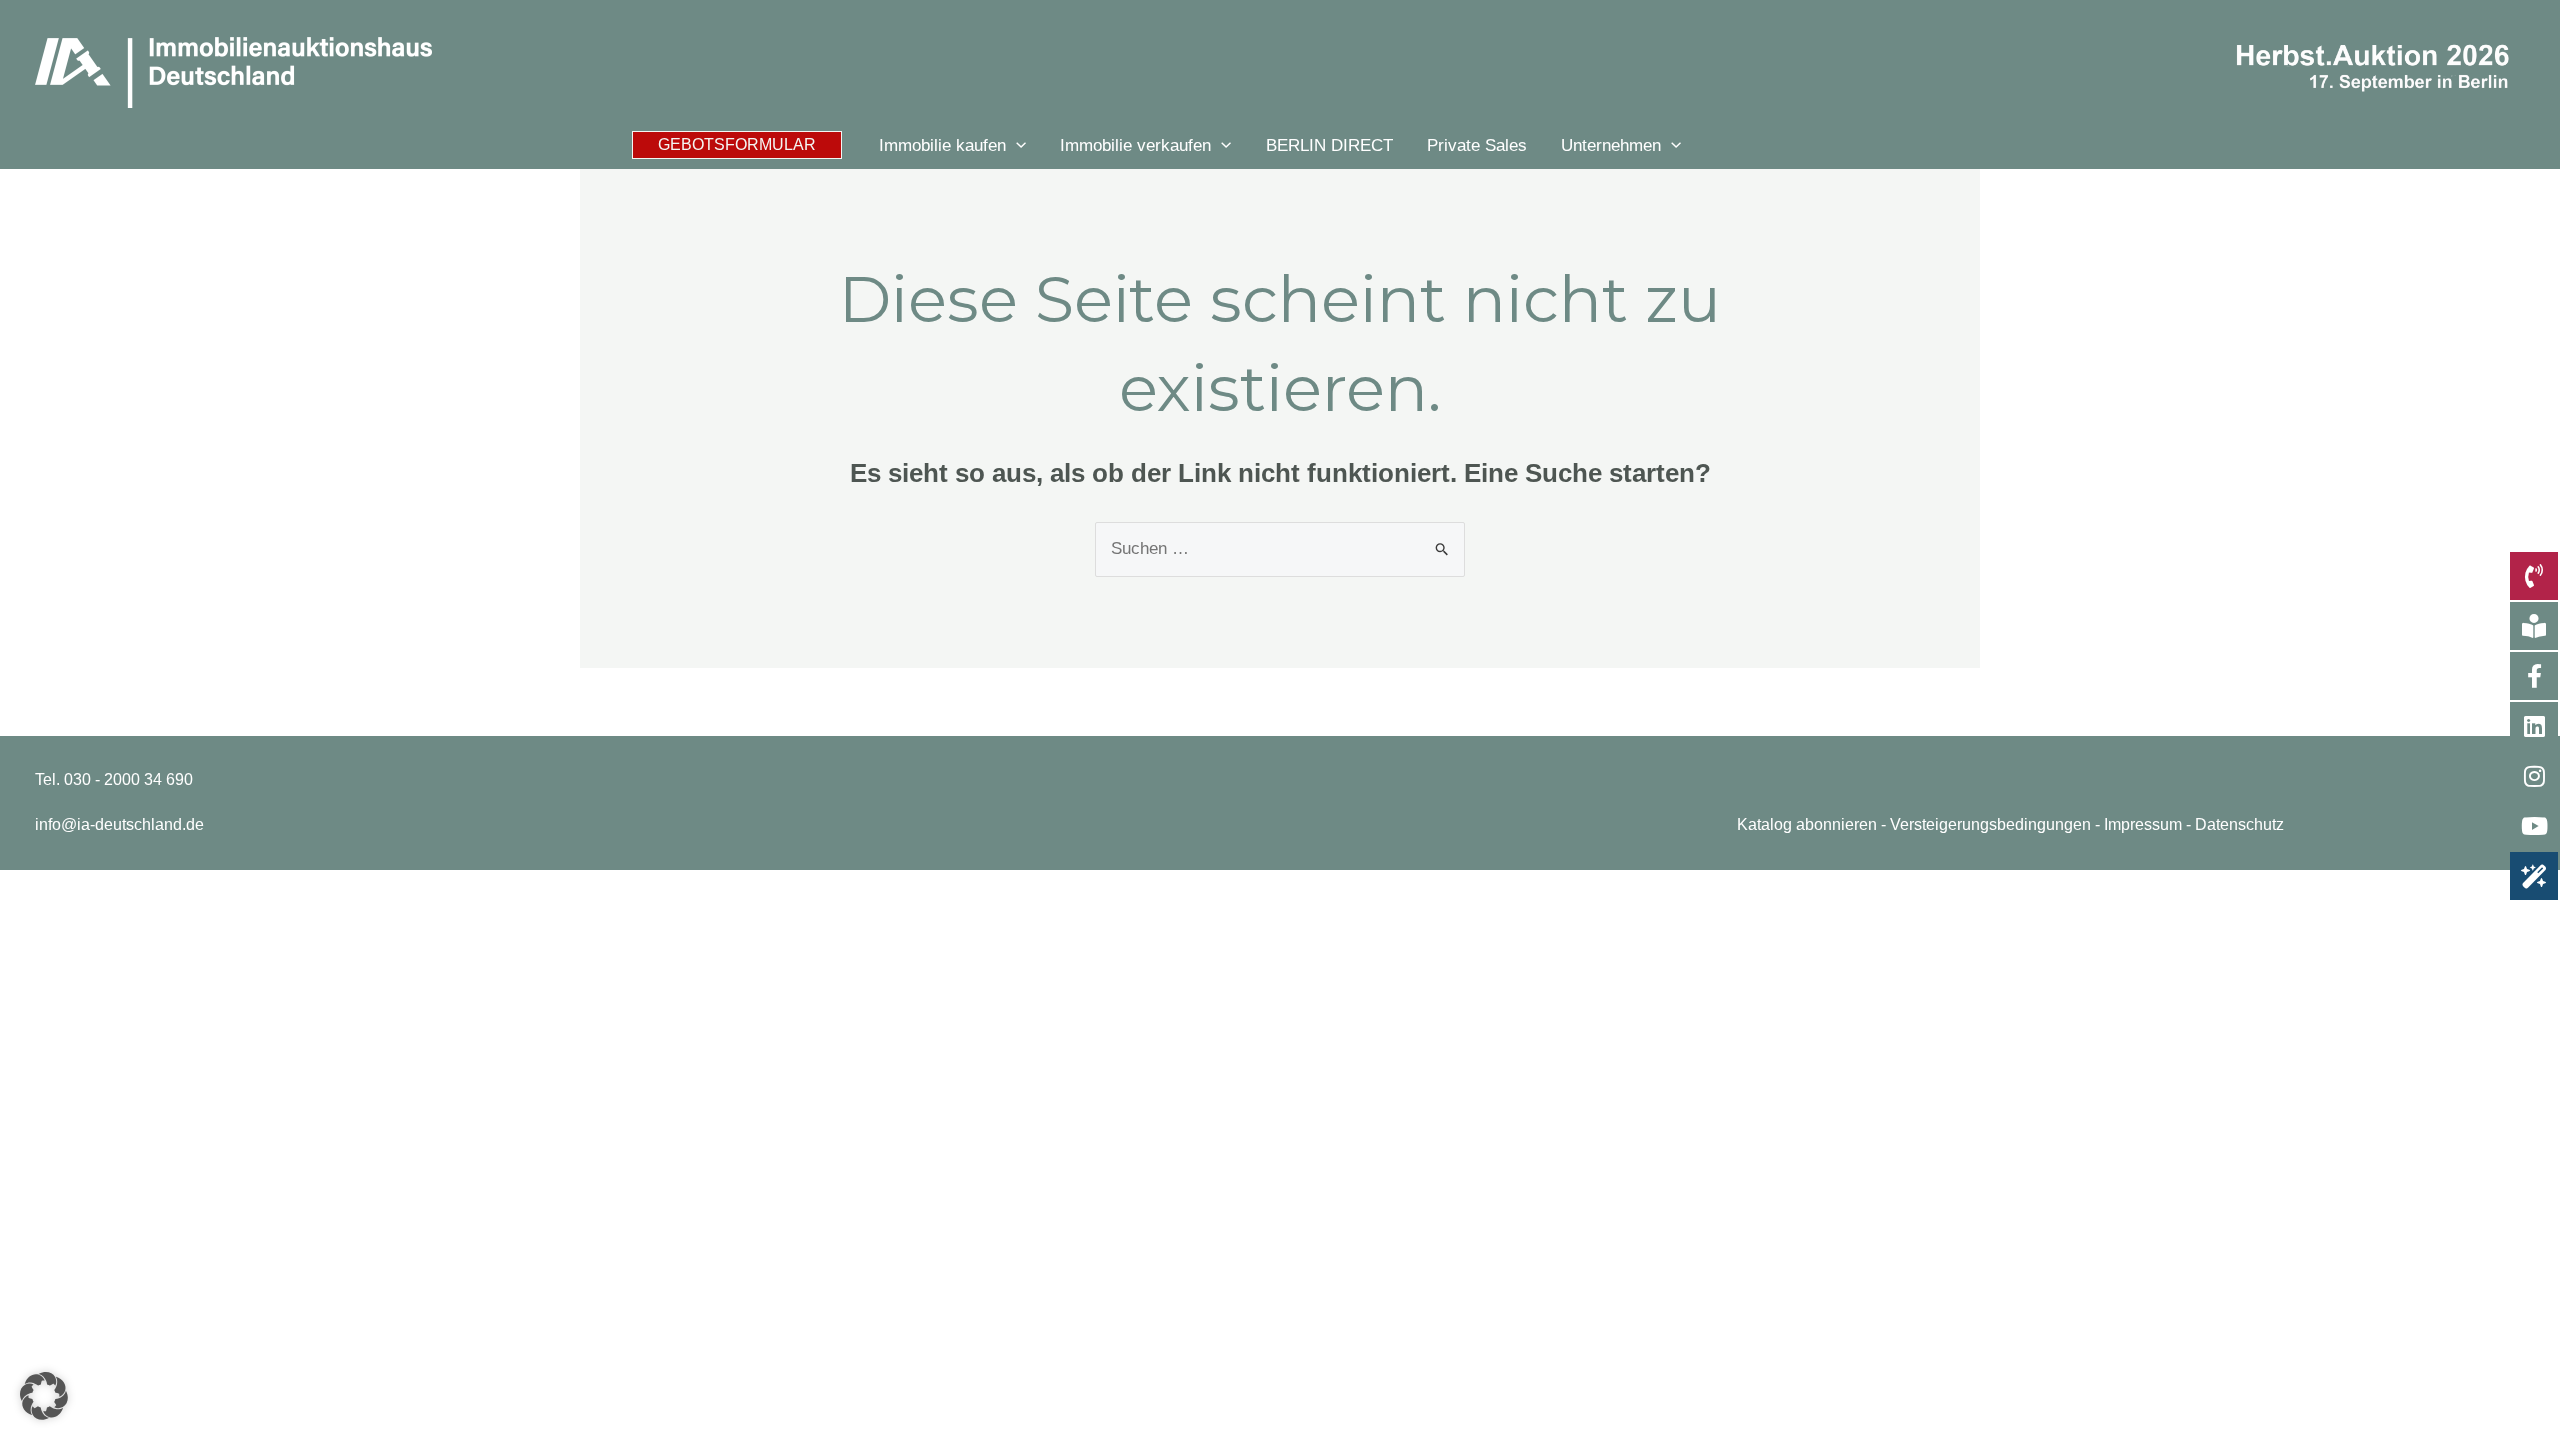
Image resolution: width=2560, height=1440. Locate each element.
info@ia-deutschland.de (119, 824)
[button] (737, 145)
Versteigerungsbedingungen (1990, 824)
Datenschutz (2239, 824)
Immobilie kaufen (942, 145)
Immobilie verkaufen (1135, 145)
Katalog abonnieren (1807, 824)
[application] (1016, 145)
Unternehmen (1611, 145)
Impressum (2143, 824)
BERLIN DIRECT (1329, 145)
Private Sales (1477, 145)
